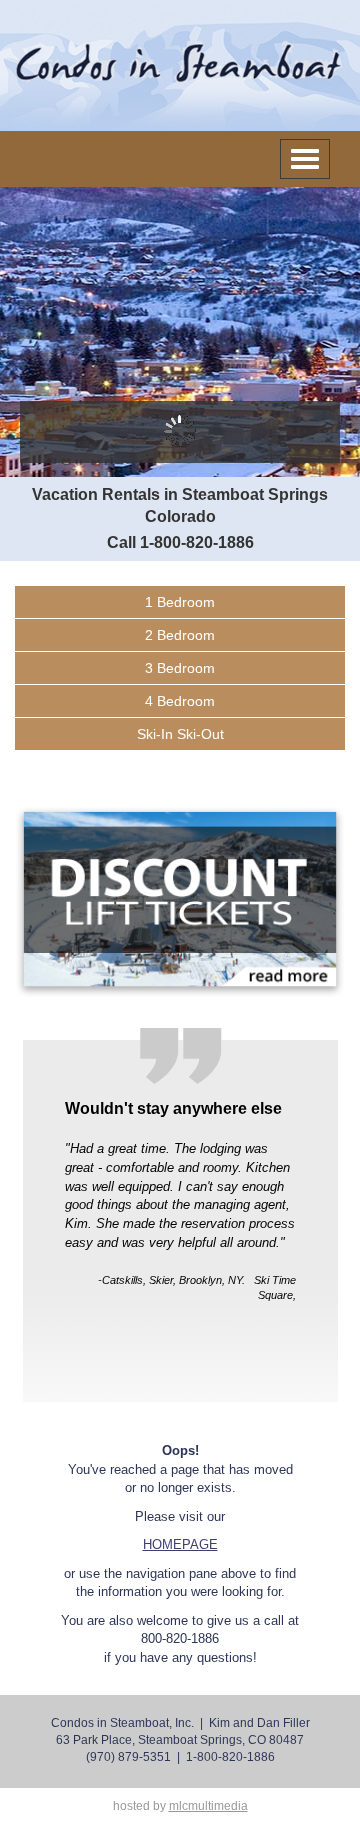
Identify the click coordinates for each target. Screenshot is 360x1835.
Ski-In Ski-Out (180, 734)
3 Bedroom (180, 668)
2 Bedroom (180, 635)
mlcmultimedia (208, 1806)
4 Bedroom (180, 701)
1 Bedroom (180, 602)
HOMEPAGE (180, 1544)
